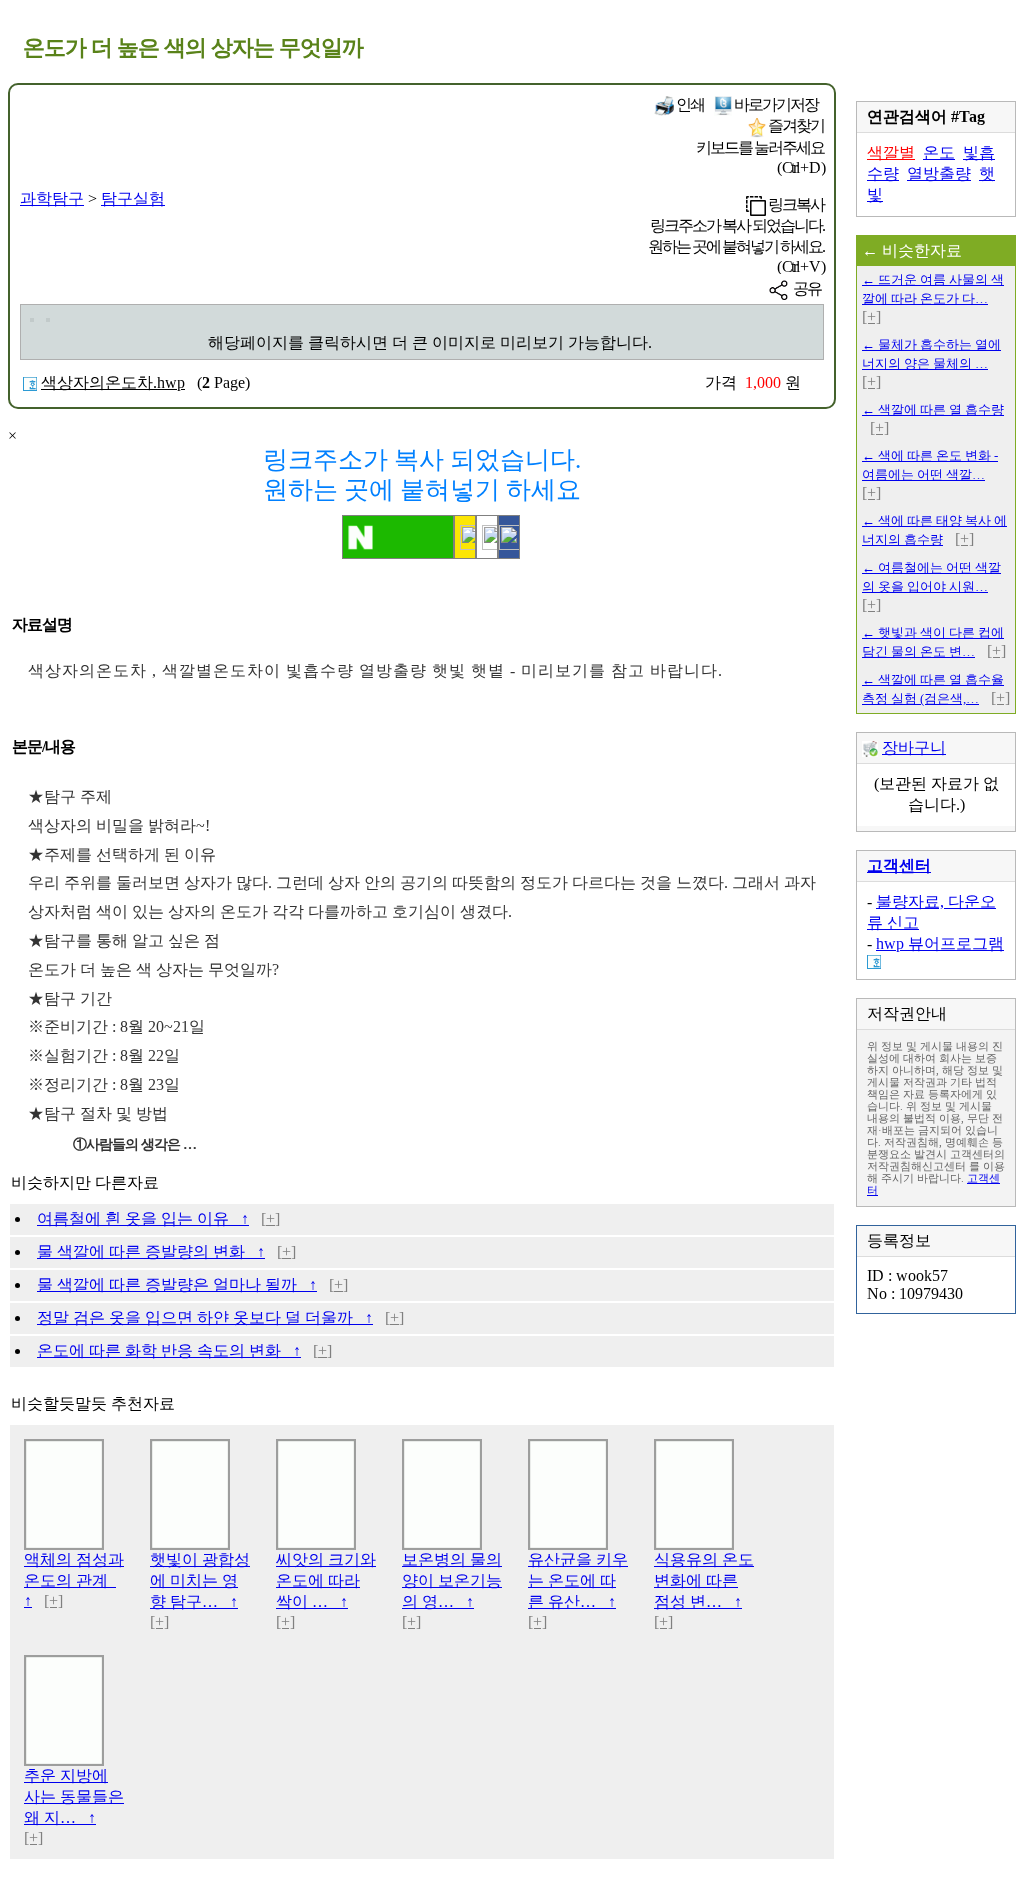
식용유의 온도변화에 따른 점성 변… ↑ (704, 1580)
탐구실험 (133, 198)
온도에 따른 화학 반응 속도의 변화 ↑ (169, 1350)
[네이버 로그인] (398, 537)
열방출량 (939, 173)
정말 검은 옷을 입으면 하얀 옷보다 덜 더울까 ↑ (205, 1317)
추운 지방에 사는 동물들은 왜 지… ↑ (74, 1796)
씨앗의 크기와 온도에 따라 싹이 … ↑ (326, 1580)
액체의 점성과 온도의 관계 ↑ (74, 1580)
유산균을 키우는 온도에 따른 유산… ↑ (578, 1580)
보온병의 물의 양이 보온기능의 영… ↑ (452, 1580)
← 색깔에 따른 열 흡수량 (933, 409)
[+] (270, 1218)
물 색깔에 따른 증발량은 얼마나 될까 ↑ (177, 1284)
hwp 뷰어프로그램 (940, 943)
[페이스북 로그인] (509, 537)
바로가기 (775, 104)
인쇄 (689, 104)
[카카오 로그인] (465, 537)
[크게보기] (32, 320)
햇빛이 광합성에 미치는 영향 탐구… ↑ (200, 1580)
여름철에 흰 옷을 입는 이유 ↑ (143, 1218)
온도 (939, 152)
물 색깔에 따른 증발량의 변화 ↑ (151, 1251)
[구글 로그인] (487, 537)
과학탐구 (52, 198)
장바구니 (914, 747)
